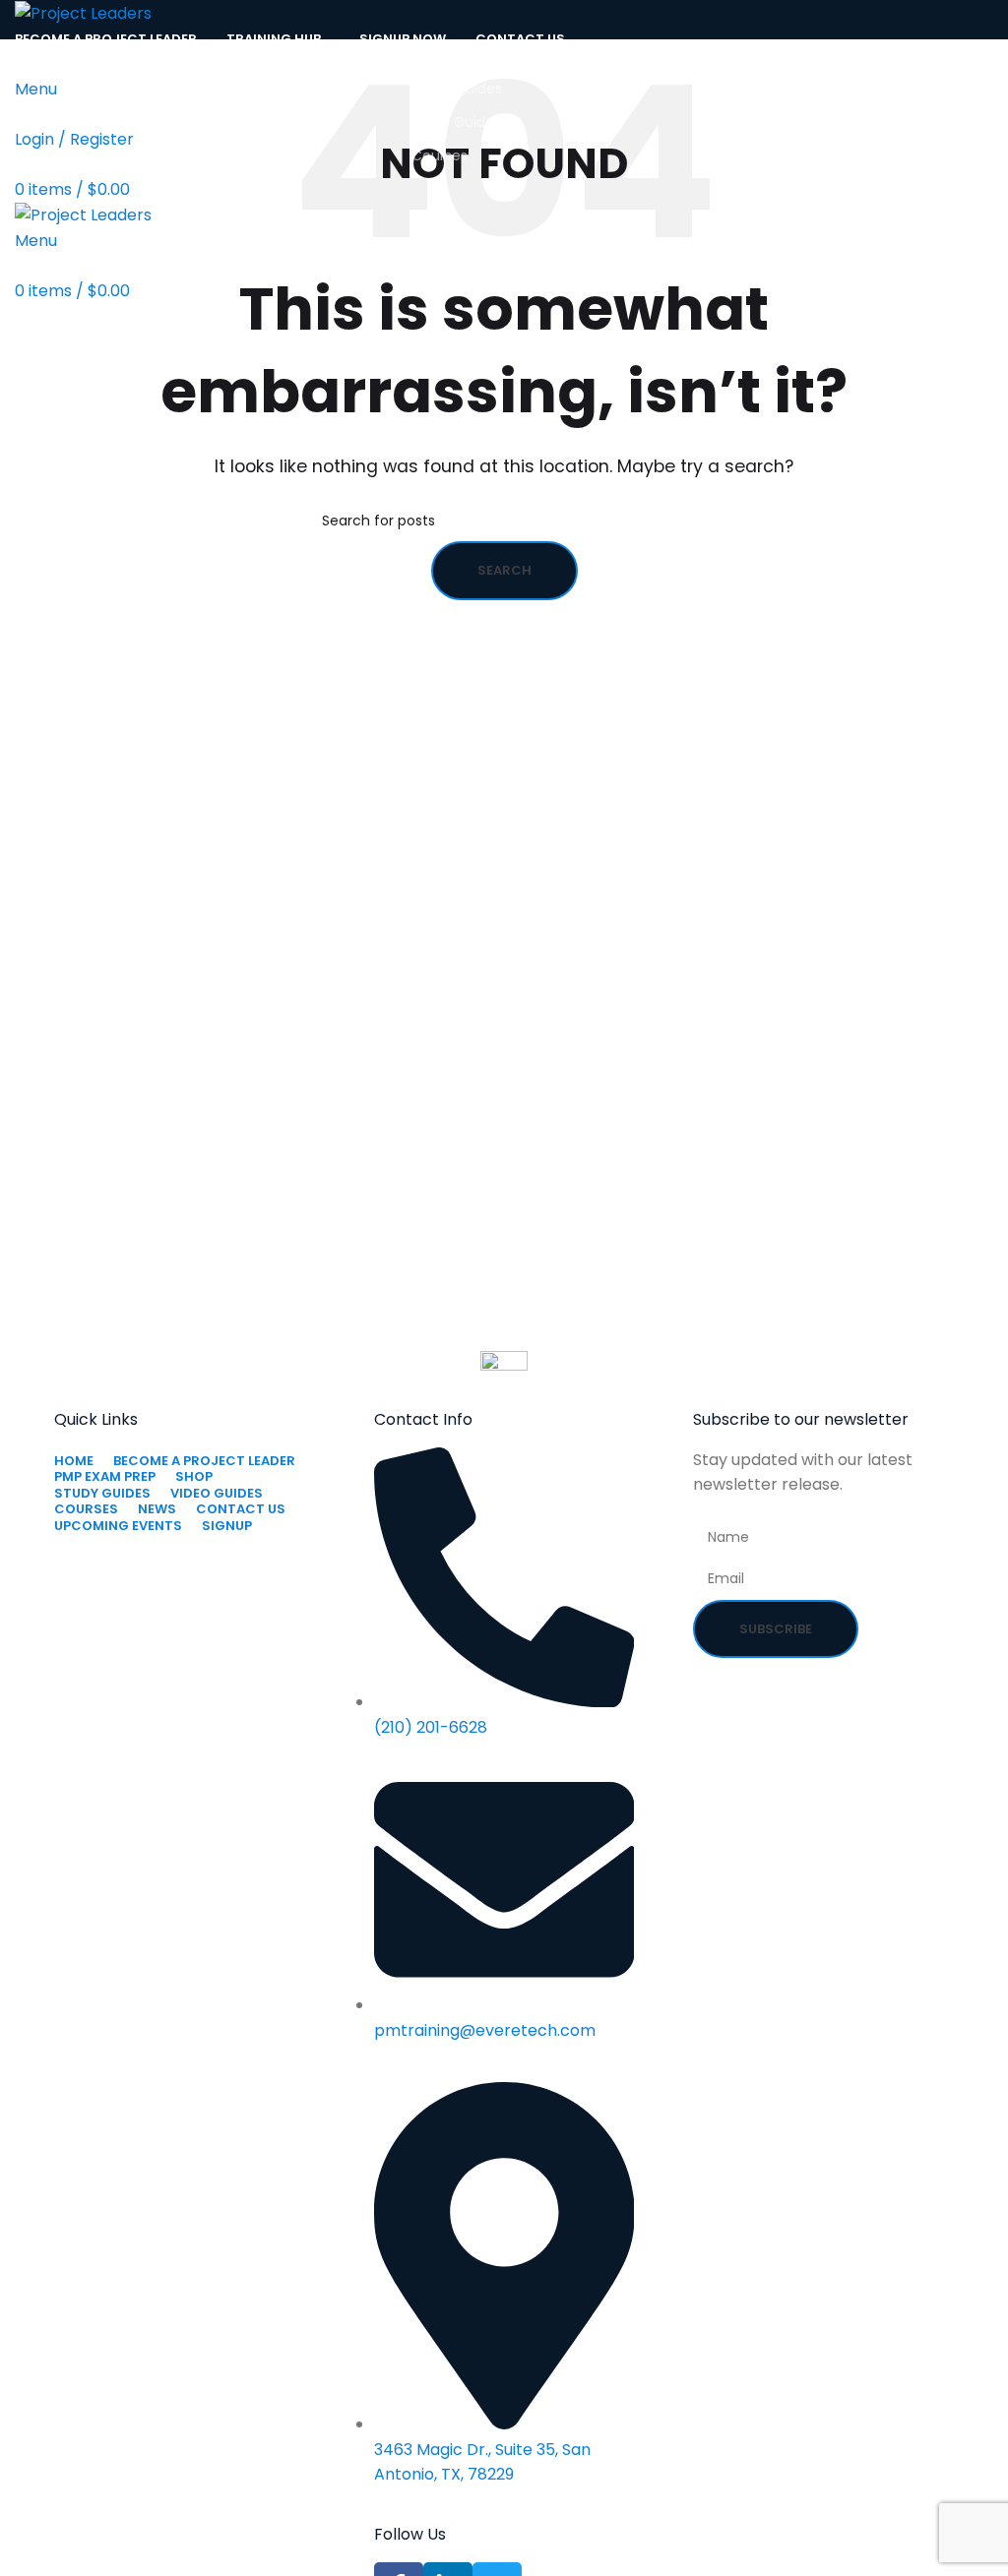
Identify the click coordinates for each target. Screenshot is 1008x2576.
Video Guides (456, 122)
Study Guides (457, 89)
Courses (440, 155)
